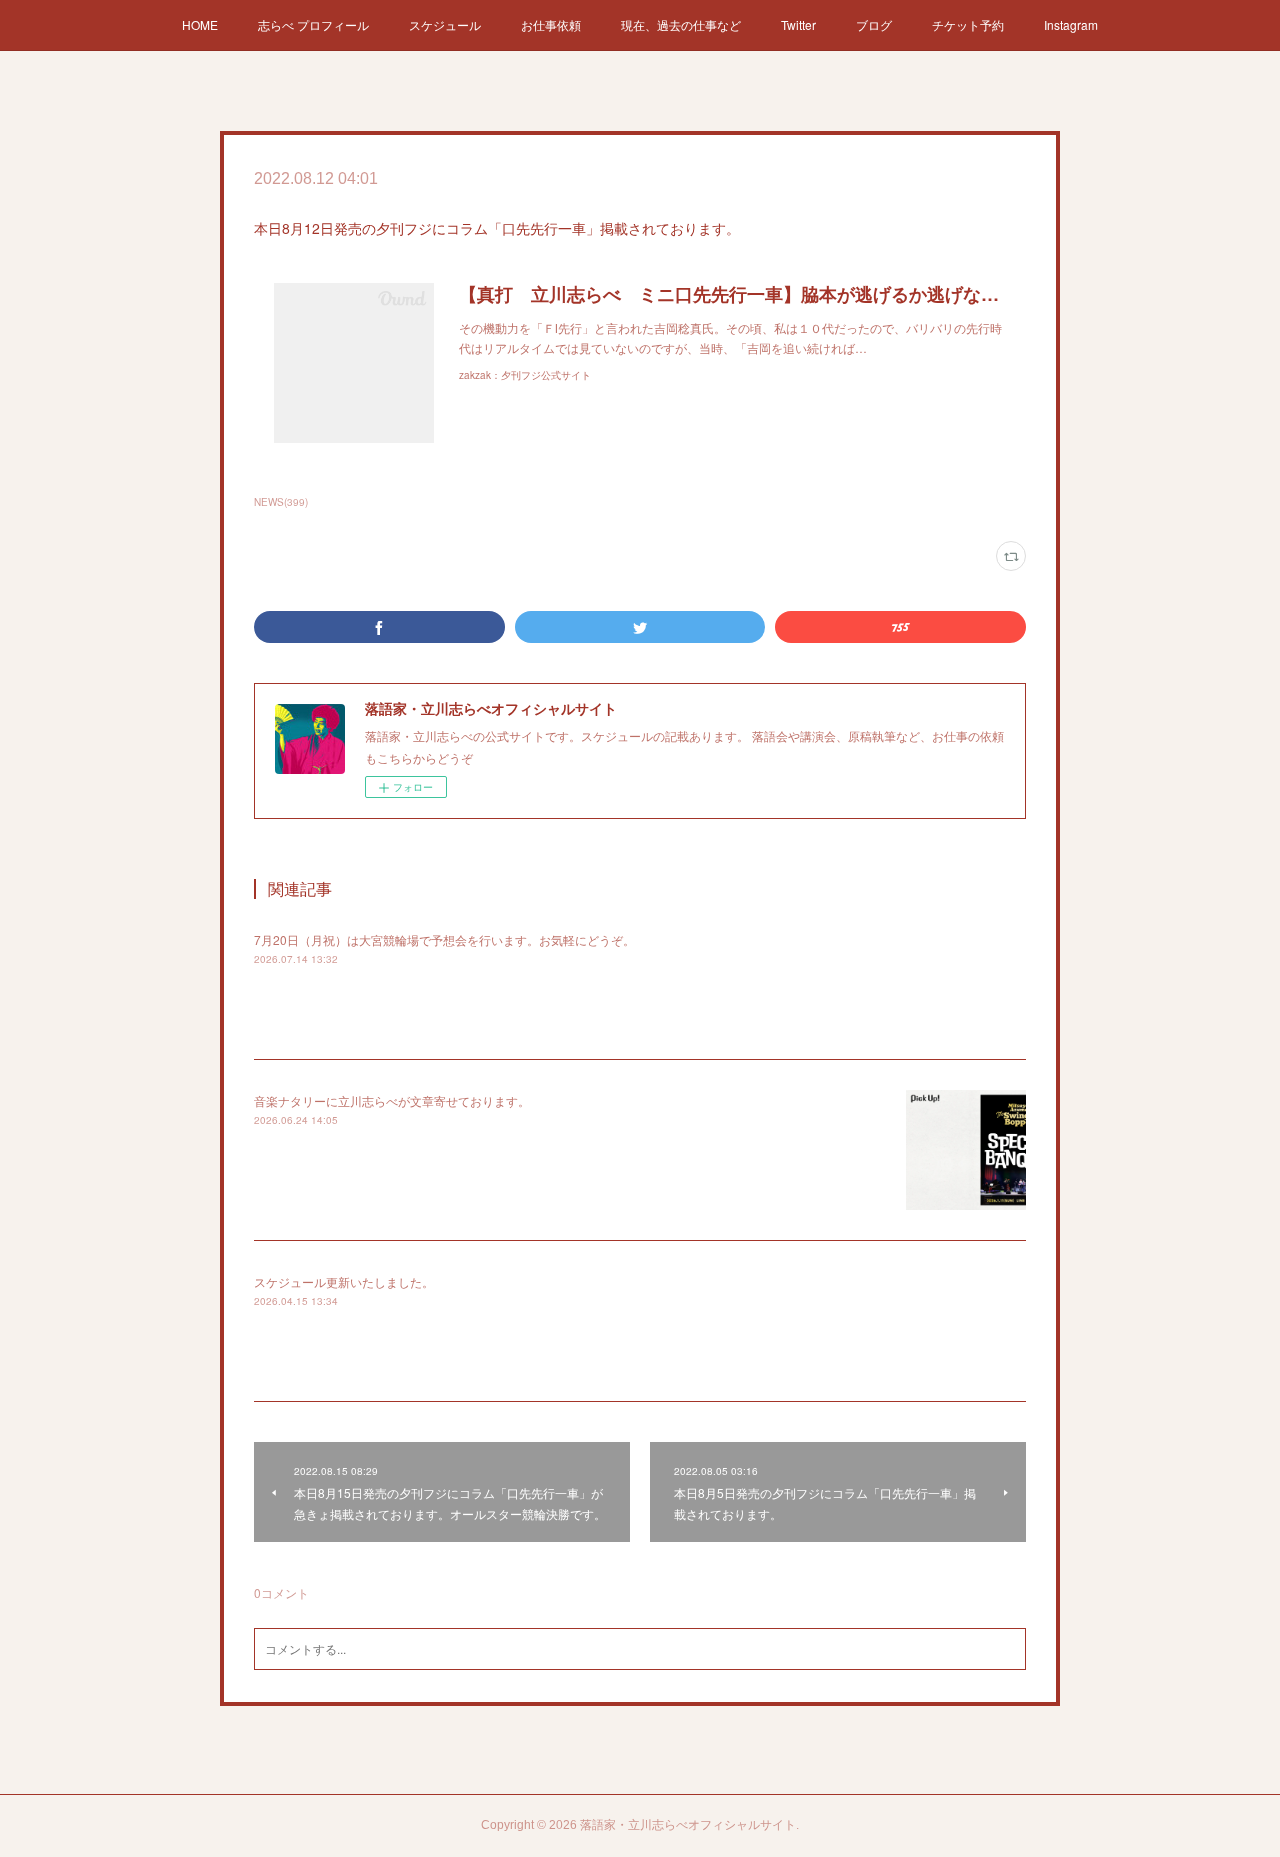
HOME (200, 24)
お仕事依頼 (551, 24)
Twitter (798, 24)
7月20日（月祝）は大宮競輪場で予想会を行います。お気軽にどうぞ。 (444, 939)
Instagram (1071, 24)
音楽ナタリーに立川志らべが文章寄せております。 (392, 1100)
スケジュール (445, 24)
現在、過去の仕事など (681, 24)
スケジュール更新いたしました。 (344, 1281)
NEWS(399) (281, 502)
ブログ (874, 24)
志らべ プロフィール (313, 24)
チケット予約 (968, 24)
